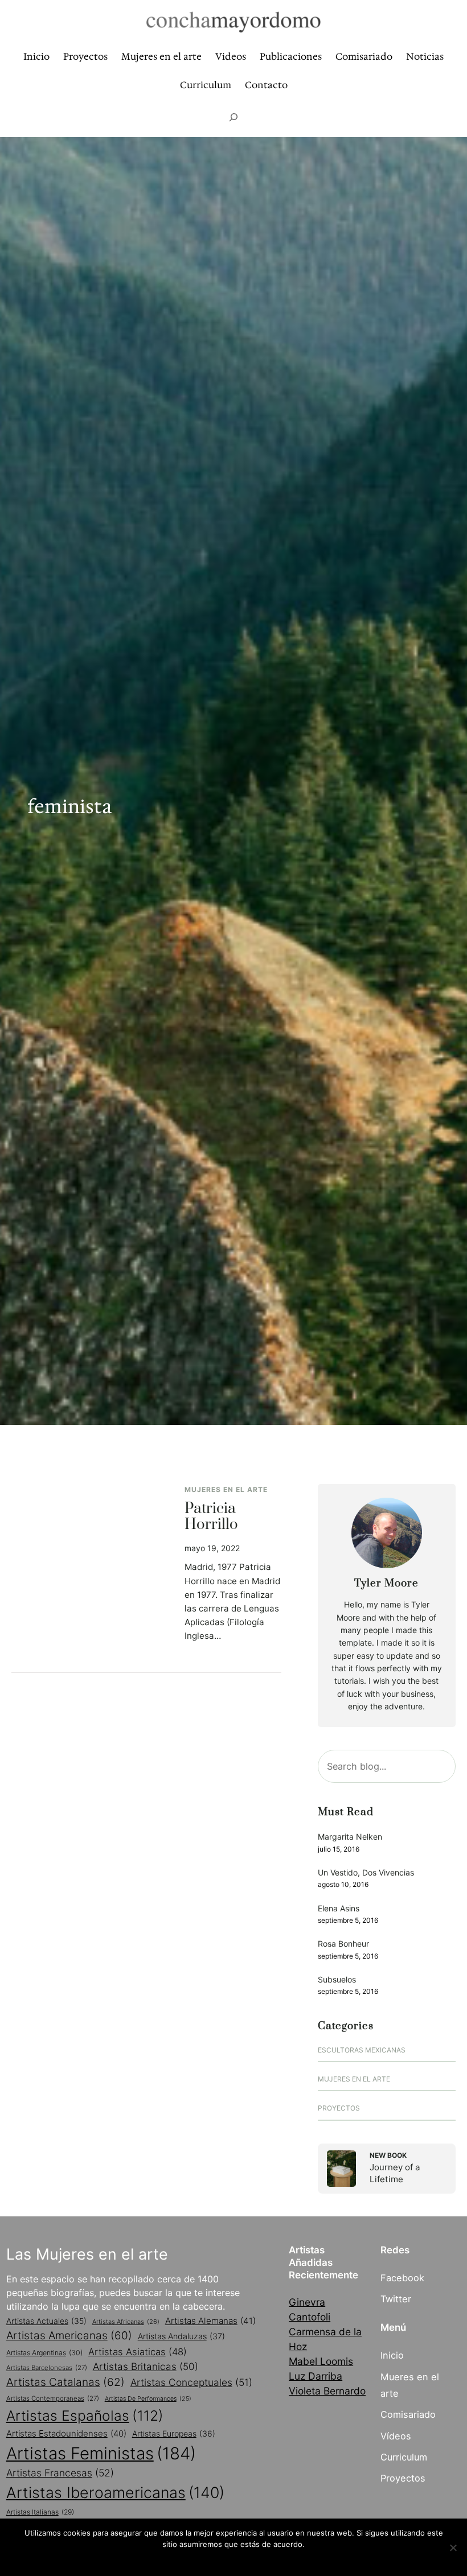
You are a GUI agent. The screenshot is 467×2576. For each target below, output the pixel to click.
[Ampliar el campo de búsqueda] (233, 117)
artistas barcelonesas (47, 2368)
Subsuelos (337, 1979)
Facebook (402, 2278)
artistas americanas (69, 2336)
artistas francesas (60, 2473)
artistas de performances (148, 2399)
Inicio (392, 2355)
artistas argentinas (44, 2353)
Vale (233, 2559)
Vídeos (396, 2436)
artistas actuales (46, 2321)
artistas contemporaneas (53, 2398)
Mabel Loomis (321, 2361)
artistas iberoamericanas (115, 2492)
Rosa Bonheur (343, 1944)
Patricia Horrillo (211, 1517)
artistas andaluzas (181, 2336)
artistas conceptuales (191, 2382)
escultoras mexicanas (362, 2050)
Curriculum (404, 2457)
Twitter (396, 2299)
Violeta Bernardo (327, 2391)
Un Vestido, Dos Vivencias (366, 1872)
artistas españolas (85, 2416)
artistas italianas (40, 2512)
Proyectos (339, 2108)
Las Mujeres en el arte (87, 2254)
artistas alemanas (210, 2321)
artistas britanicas (146, 2366)
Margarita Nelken (350, 1837)
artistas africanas (126, 2322)
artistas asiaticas (138, 2352)
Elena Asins (339, 1908)
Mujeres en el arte (226, 1489)
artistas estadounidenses (66, 2433)
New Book (388, 2155)
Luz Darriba (316, 2376)
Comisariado (408, 2414)
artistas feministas (101, 2453)
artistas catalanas (65, 2382)
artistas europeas (174, 2433)
